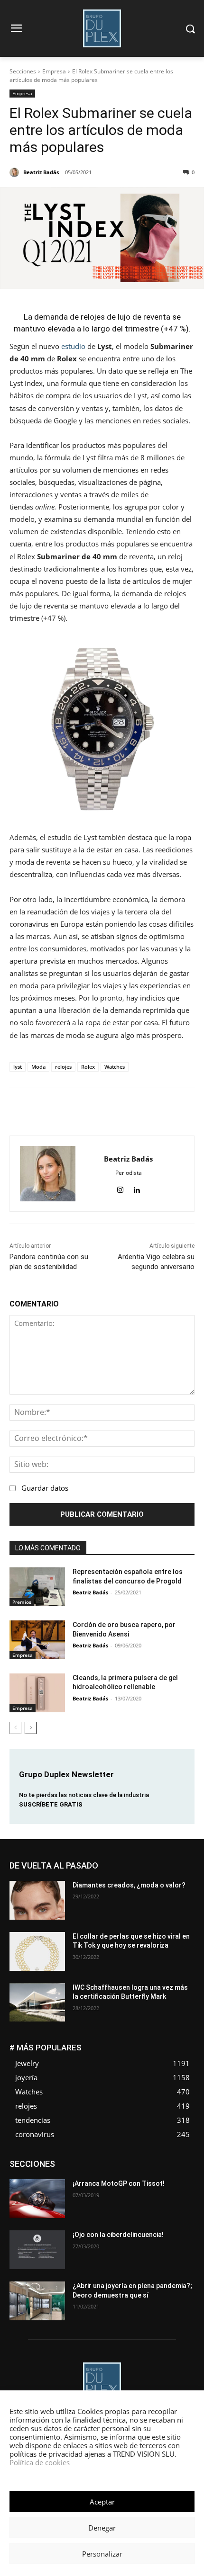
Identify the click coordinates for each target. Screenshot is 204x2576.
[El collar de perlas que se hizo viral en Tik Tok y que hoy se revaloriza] (37, 1951)
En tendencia (136, 2160)
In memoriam (65, 2175)
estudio (73, 346)
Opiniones (106, 2182)
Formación (180, 2168)
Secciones (23, 71)
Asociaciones (52, 2160)
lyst (18, 1067)
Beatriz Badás (90, 1592)
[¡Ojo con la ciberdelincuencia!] (37, 2250)
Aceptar (102, 2502)
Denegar (102, 2528)
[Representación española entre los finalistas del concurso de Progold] (37, 1587)
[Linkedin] (128, 1112)
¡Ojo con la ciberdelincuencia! (118, 2235)
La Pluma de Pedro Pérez (128, 2175)
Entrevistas (180, 2160)
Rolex (88, 1067)
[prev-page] (15, 1728)
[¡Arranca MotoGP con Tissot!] (37, 2199)
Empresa (54, 71)
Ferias (145, 2168)
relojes (63, 1067)
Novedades (65, 2182)
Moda (38, 1067)
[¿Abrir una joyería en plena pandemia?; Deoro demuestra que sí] (37, 2301)
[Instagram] (120, 1188)
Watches (115, 1067)
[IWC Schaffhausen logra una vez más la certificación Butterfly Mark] (37, 2003)
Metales (184, 2175)
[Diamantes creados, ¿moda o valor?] (37, 1900)
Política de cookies (40, 2462)
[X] (84, 1112)
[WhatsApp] (106, 1112)
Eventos (66, 2168)
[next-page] (31, 1728)
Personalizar (102, 2554)
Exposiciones (107, 2168)
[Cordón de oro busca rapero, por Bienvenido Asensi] (37, 1640)
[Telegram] (150, 1112)
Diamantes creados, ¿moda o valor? (129, 1885)
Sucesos (182, 2189)
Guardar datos (45, 1488)
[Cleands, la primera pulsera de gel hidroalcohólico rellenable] (37, 1693)
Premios (22, 1602)
